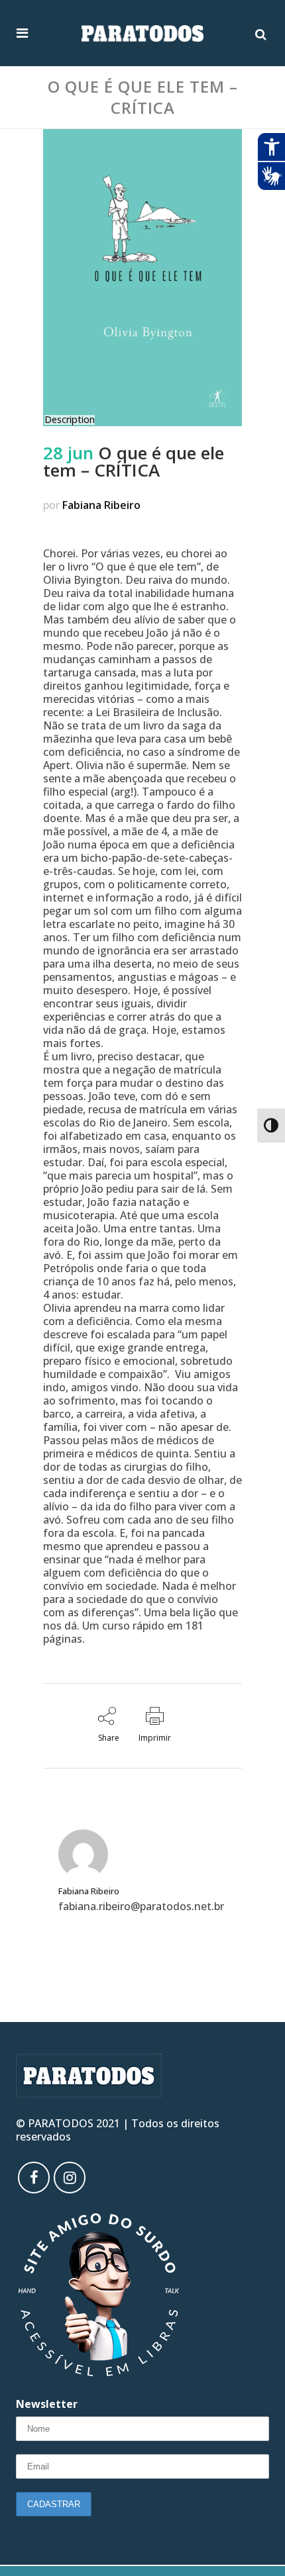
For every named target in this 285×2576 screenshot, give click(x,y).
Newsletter (47, 2404)
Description (70, 420)
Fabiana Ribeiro (101, 505)
